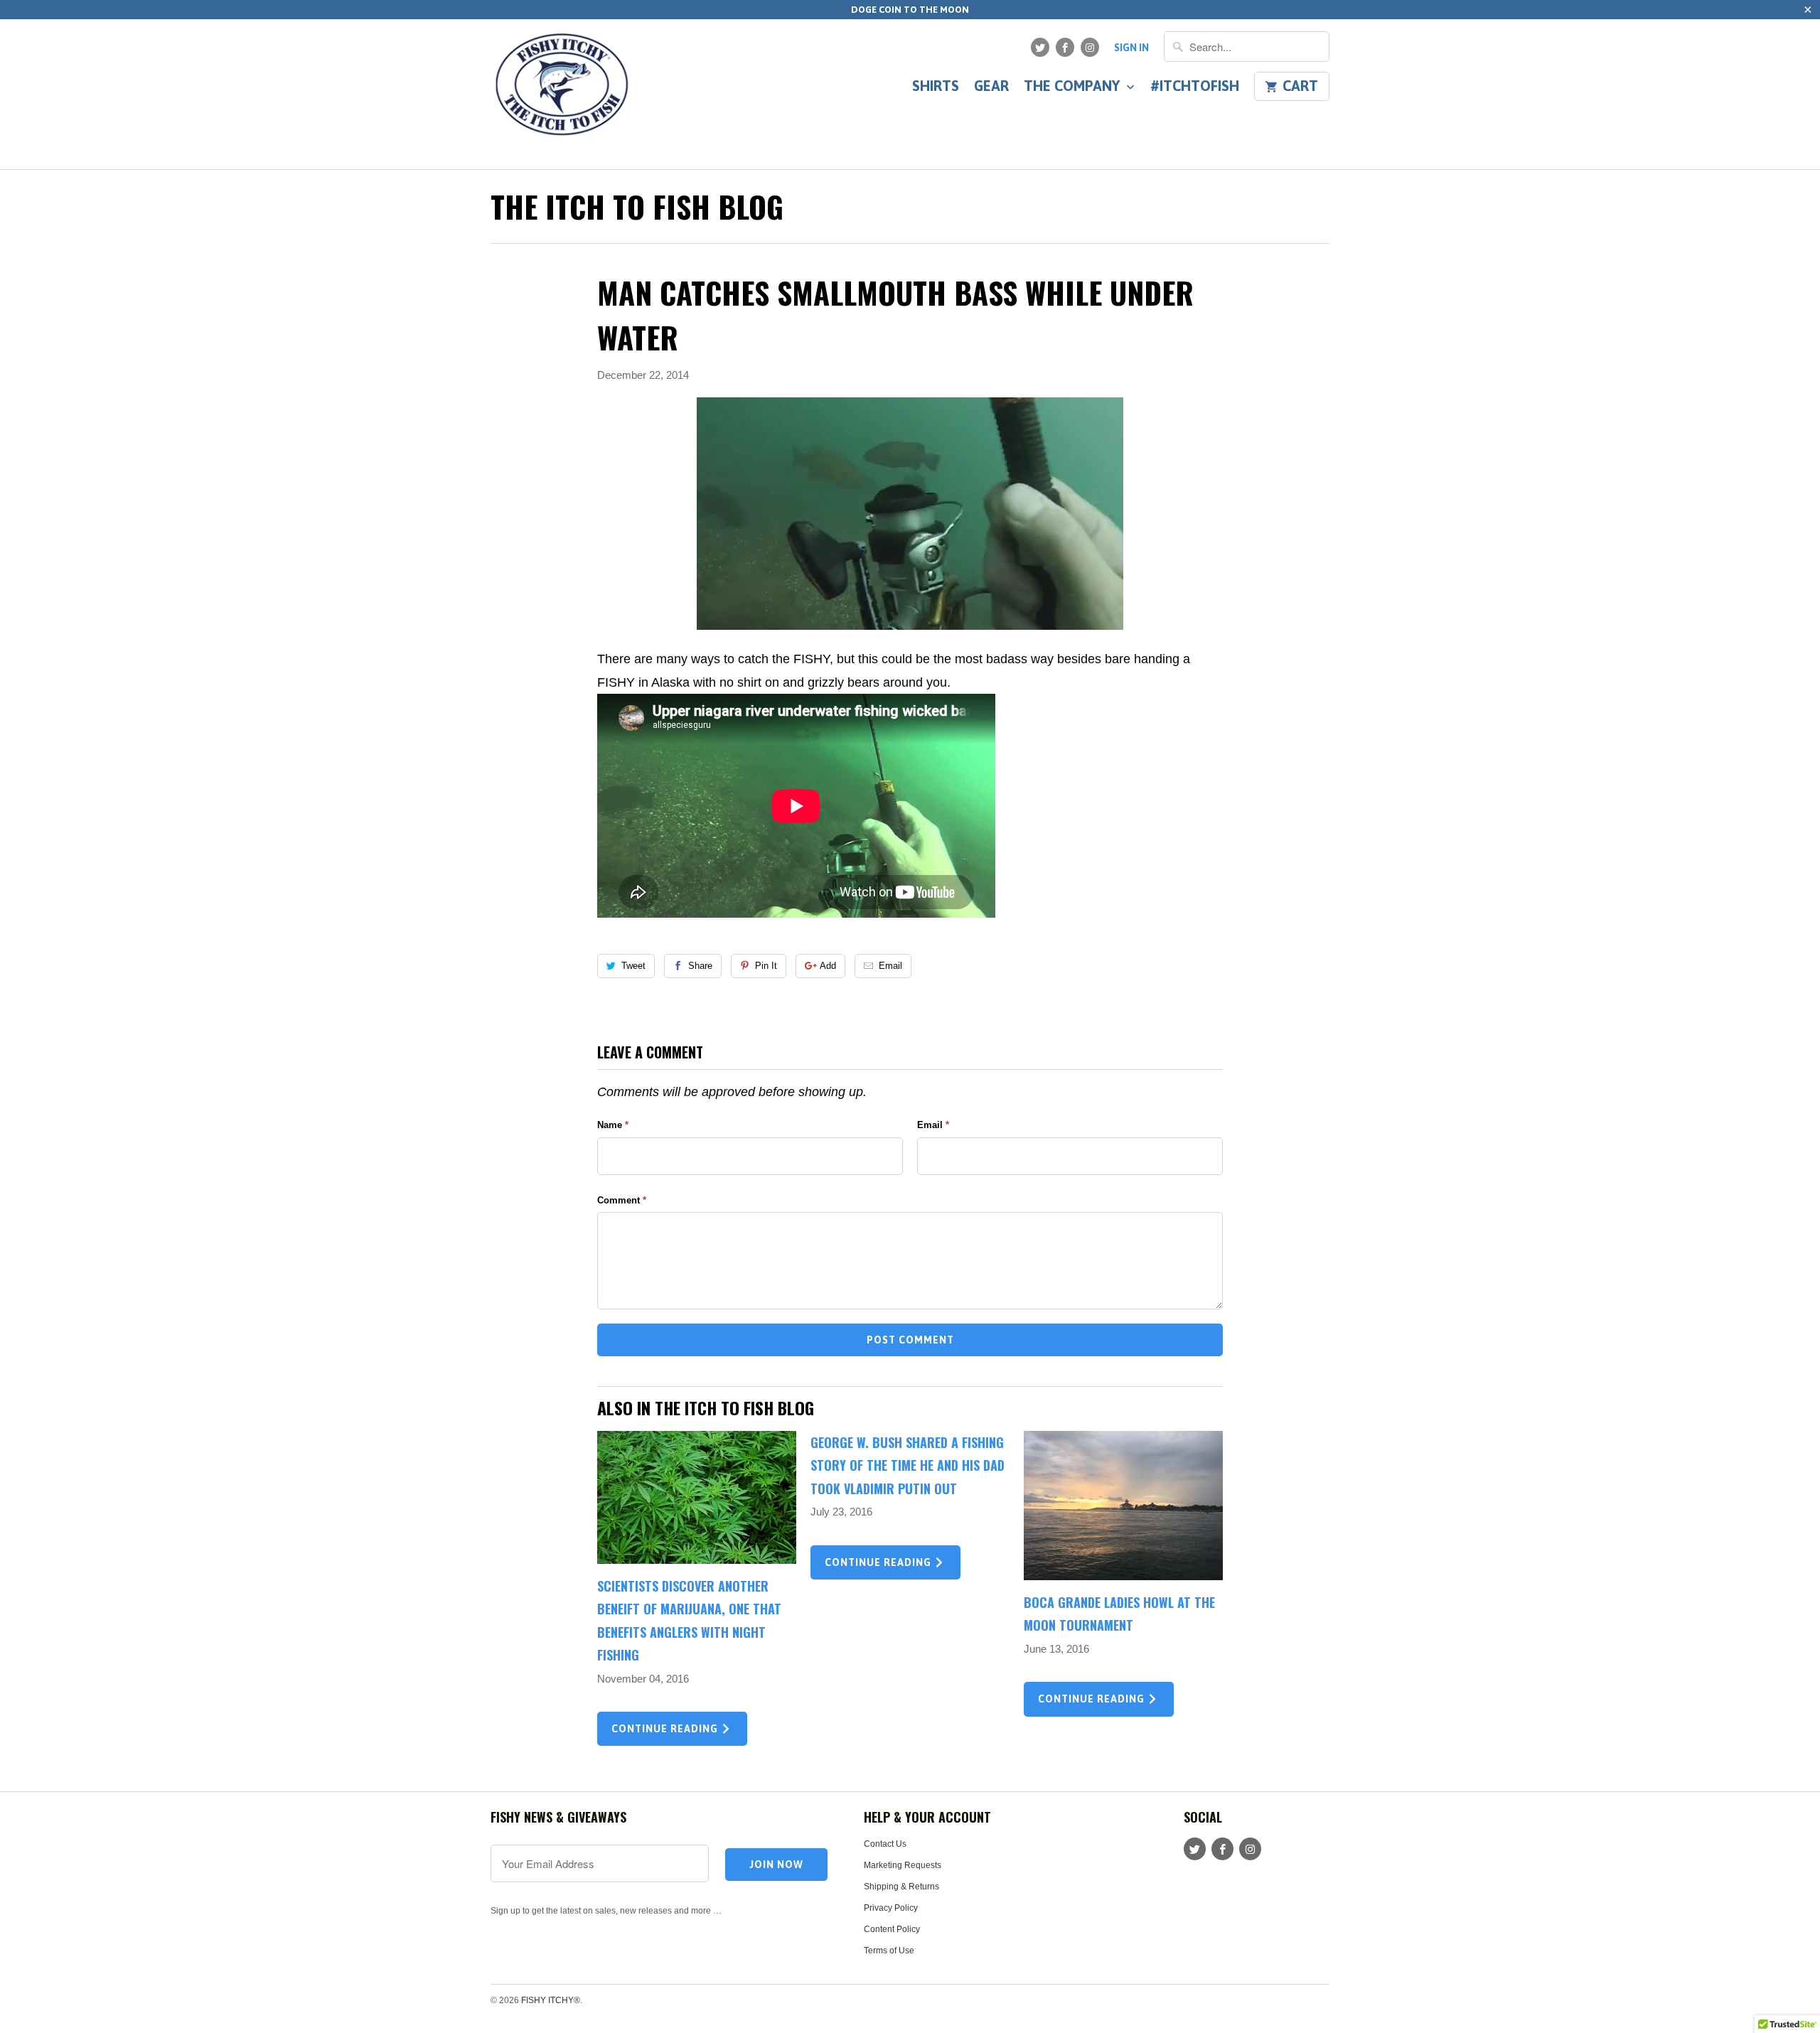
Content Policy (892, 1929)
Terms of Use (889, 1951)
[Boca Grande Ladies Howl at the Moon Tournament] (1123, 1506)
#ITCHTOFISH (1195, 87)
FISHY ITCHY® (551, 2000)
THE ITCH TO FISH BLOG (637, 206)
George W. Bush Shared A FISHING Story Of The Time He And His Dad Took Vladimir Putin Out (908, 1465)
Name (613, 1125)
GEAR (991, 87)
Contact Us (885, 1844)
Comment (622, 1200)
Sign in (1131, 48)
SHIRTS (936, 87)
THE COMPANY (1074, 87)
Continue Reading (666, 1729)
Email (890, 966)
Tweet (633, 966)
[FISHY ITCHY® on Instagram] (1090, 47)
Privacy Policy (891, 1908)
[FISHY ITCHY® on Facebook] (1065, 47)
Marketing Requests (903, 1865)
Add (828, 966)
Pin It (766, 966)
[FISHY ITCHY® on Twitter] (1040, 47)
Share (700, 966)
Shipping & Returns (901, 1887)
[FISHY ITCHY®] (562, 94)
